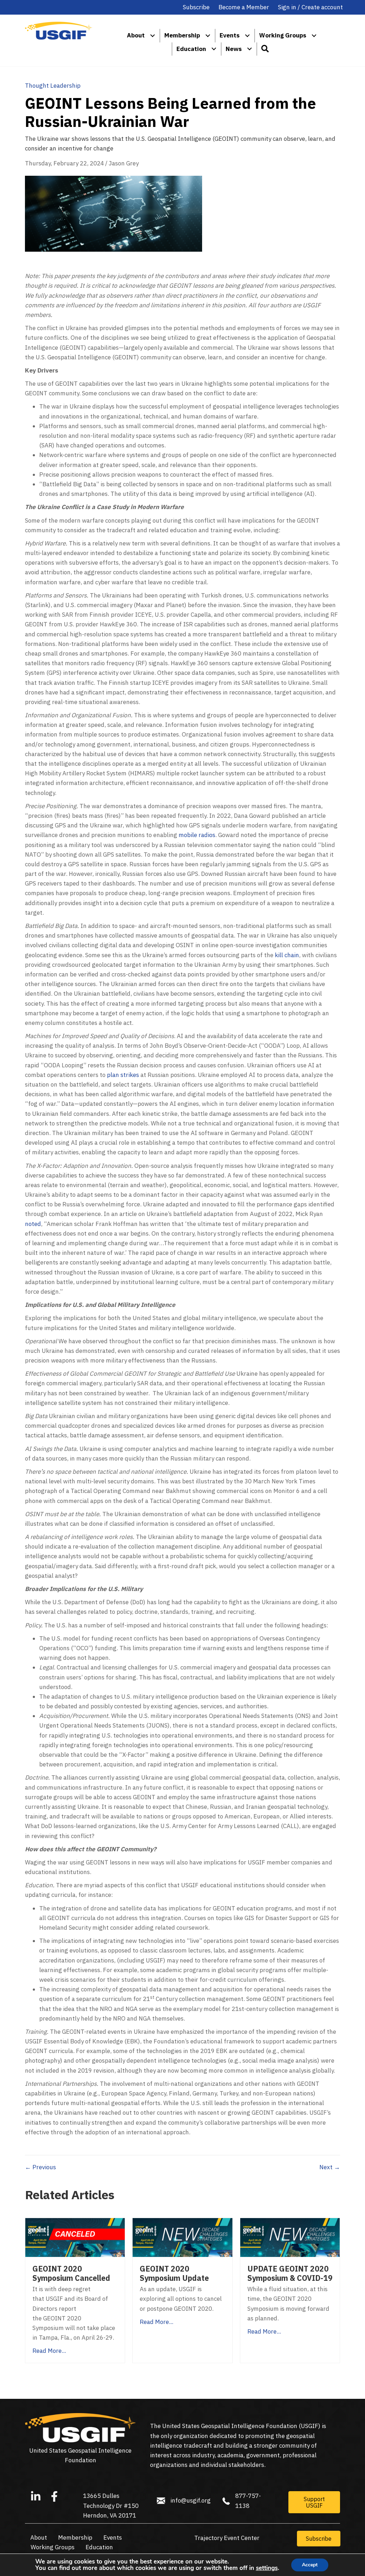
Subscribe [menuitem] (196, 7)
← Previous (40, 2167)
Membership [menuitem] (182, 35)
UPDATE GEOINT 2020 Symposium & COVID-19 (290, 2273)
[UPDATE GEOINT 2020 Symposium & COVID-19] (290, 2237)
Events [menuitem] (230, 35)
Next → (330, 2167)
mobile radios (197, 835)
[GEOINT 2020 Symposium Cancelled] (75, 2237)
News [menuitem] (234, 49)
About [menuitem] (136, 35)
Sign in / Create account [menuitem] (310, 7)
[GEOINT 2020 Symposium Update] (182, 2237)
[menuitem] (153, 35)
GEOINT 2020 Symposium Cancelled (71, 2273)
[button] (265, 49)
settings (267, 2568)
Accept (310, 2565)
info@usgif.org (191, 2500)
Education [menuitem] (191, 49)
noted (33, 1224)
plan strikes (123, 1075)
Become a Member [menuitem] (244, 7)
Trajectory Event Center (227, 2538)
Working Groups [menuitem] (283, 35)
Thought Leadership (53, 86)
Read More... (49, 2351)
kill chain (287, 955)
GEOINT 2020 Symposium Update (174, 2273)
